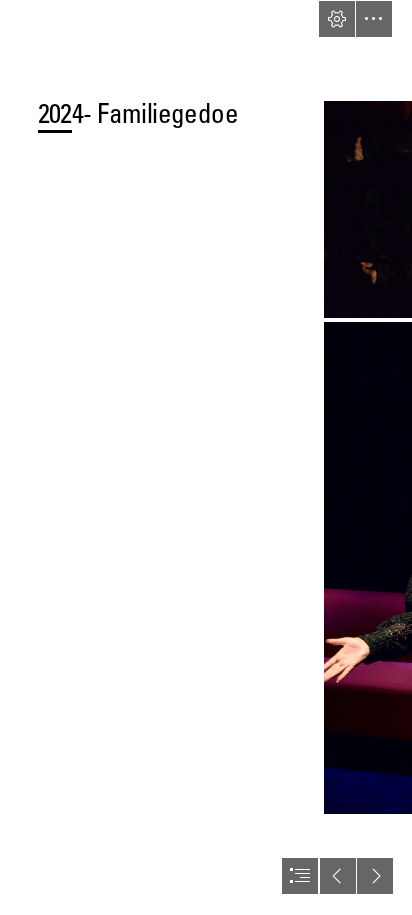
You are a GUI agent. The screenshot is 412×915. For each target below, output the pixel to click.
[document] (206, 457)
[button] (337, 19)
